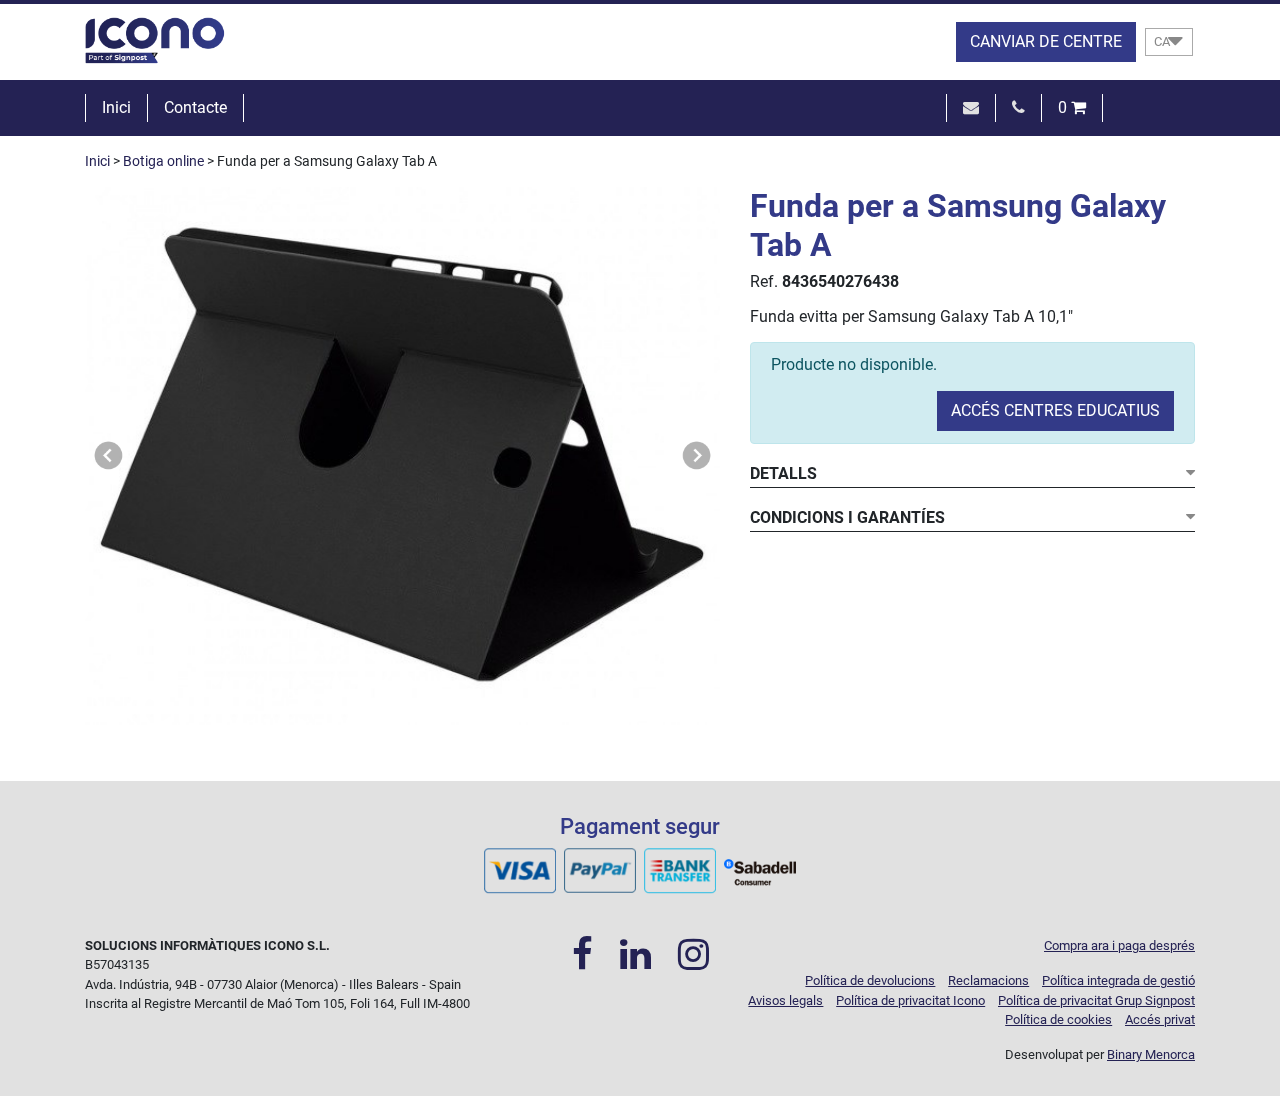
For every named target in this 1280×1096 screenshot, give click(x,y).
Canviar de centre (1046, 41)
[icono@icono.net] (971, 107)
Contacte (195, 107)
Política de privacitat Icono (910, 1000)
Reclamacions (988, 980)
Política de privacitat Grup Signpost (1096, 1000)
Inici (116, 107)
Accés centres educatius (1055, 410)
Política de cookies (1058, 1019)
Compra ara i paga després (1119, 945)
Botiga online (163, 161)
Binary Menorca (1151, 1054)
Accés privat (1160, 1019)
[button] (109, 456)
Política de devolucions (870, 980)
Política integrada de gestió (1118, 980)
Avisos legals (785, 1000)
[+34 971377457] (1018, 107)
